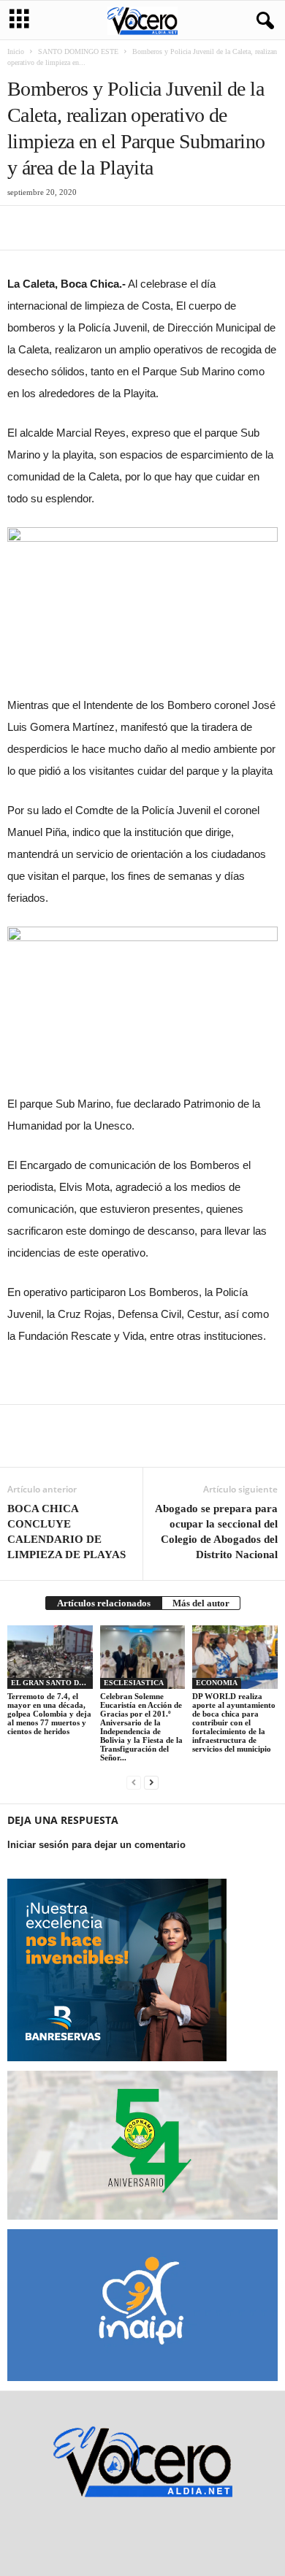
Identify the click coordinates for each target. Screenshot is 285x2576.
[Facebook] (22, 228)
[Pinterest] (89, 228)
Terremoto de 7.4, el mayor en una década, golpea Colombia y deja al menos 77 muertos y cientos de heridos (49, 1714)
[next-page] (151, 1782)
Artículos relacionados (104, 1603)
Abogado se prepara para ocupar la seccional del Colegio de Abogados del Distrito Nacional (216, 1532)
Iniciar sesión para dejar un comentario (96, 1845)
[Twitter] (56, 228)
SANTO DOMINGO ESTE (78, 51)
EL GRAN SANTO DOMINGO (52, 1683)
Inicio (16, 51)
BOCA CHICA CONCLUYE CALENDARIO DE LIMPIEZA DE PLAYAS (66, 1532)
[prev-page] (134, 1782)
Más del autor (201, 1603)
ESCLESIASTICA (134, 1683)
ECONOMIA (217, 1683)
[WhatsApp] (123, 228)
